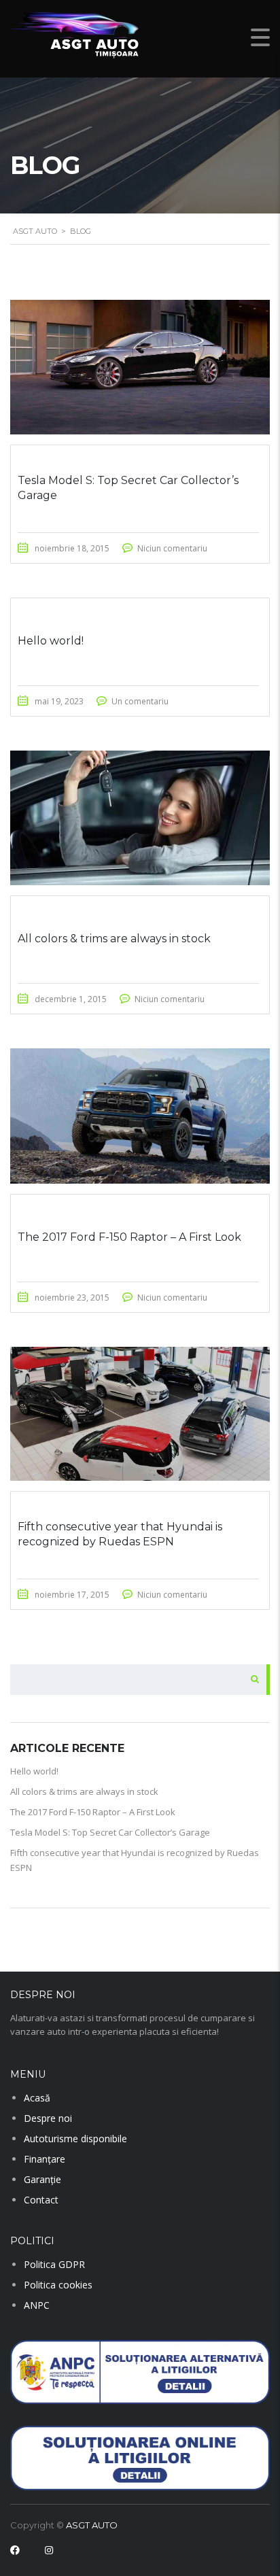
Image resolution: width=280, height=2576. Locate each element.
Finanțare (45, 2159)
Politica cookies (58, 2285)
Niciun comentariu (172, 548)
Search (251, 1680)
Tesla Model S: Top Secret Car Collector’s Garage (110, 1832)
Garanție (42, 2179)
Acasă (37, 2098)
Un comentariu (140, 701)
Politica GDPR (54, 2264)
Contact (41, 2200)
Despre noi (48, 2118)
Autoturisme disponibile (75, 2139)
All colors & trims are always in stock (84, 1791)
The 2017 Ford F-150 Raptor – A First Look (93, 1812)
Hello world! (34, 1771)
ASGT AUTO (92, 2525)
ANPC (37, 2305)
